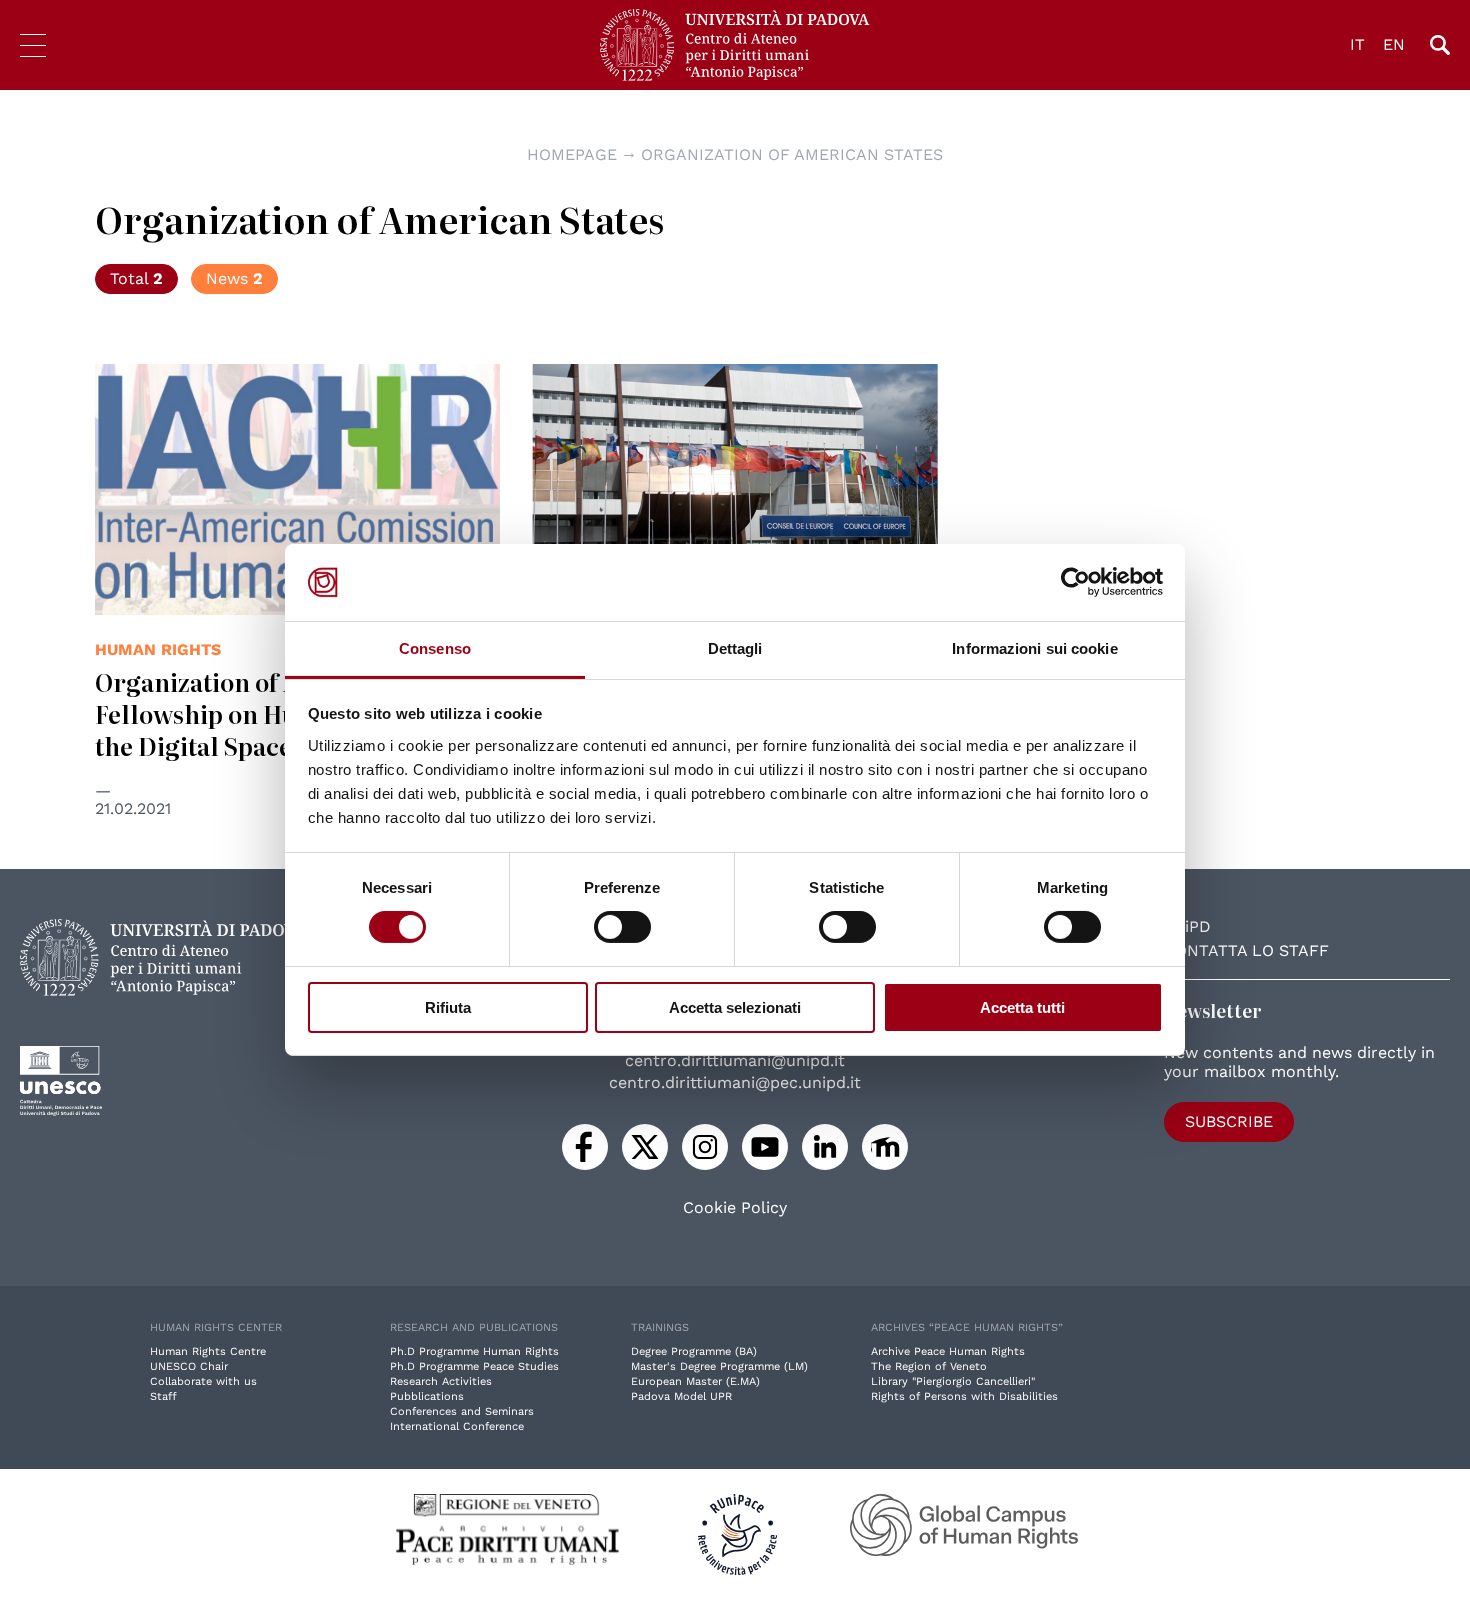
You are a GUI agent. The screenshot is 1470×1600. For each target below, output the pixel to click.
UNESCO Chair (189, 1366)
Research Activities (441, 1381)
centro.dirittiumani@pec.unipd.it (735, 1082)
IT (1357, 44)
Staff (163, 1396)
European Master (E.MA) (695, 1381)
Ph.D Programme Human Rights (474, 1351)
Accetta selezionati (735, 1007)
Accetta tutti (1022, 1007)
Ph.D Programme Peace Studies (474, 1366)
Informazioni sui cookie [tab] (1034, 648)
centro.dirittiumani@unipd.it (735, 1060)
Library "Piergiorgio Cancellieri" (953, 1381)
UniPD (1187, 926)
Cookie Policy (735, 1208)
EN (1394, 44)
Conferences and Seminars (462, 1411)
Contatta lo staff (1246, 950)
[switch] (622, 927)
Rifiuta (448, 1007)
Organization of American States (792, 154)
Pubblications (427, 1396)
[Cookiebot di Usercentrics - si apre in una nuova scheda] (1075, 582)
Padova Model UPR (681, 1396)
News (234, 278)
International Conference (457, 1426)
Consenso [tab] (435, 648)
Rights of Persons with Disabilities (964, 1396)
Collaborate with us (203, 1381)
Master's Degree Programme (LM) (719, 1366)
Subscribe (1229, 1121)
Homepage (572, 154)
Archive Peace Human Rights (948, 1351)
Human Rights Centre (208, 1351)
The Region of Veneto (929, 1366)
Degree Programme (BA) (694, 1351)
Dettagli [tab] (735, 648)
